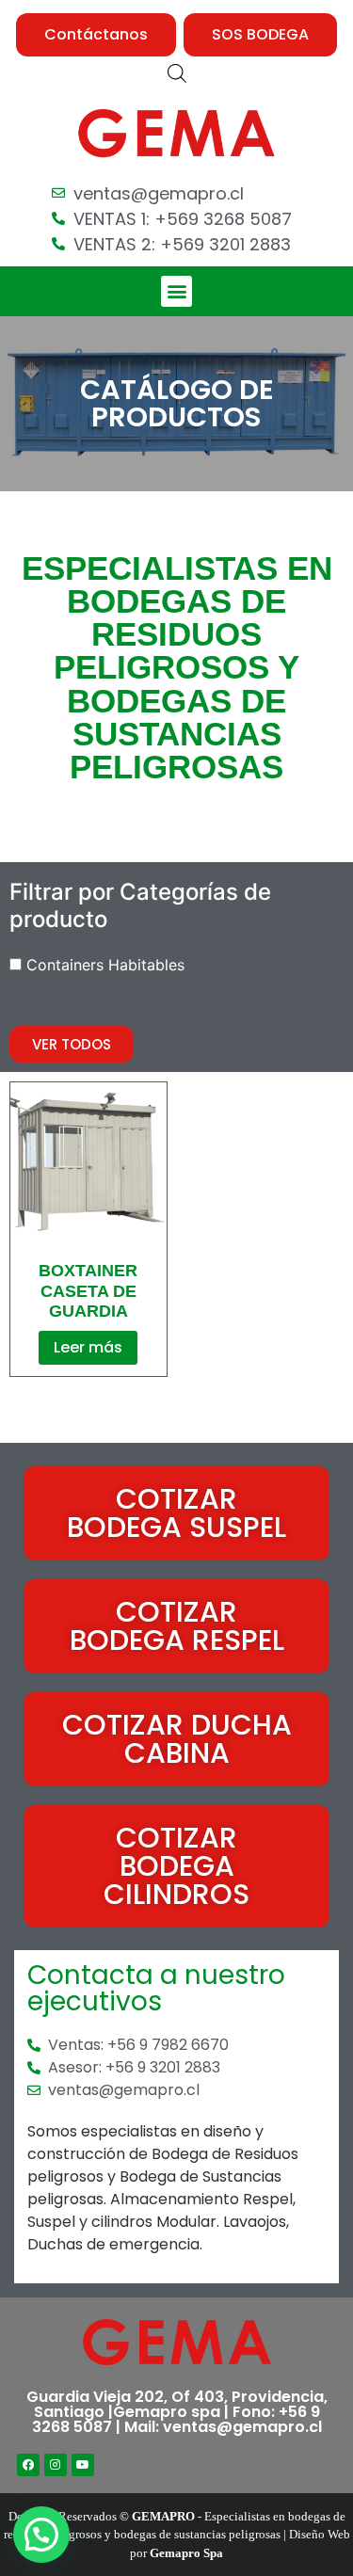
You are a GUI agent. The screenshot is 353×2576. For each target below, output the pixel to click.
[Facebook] (28, 2465)
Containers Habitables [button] (105, 965)
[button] (96, 35)
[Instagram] (56, 2465)
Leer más (88, 1347)
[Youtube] (83, 2465)
